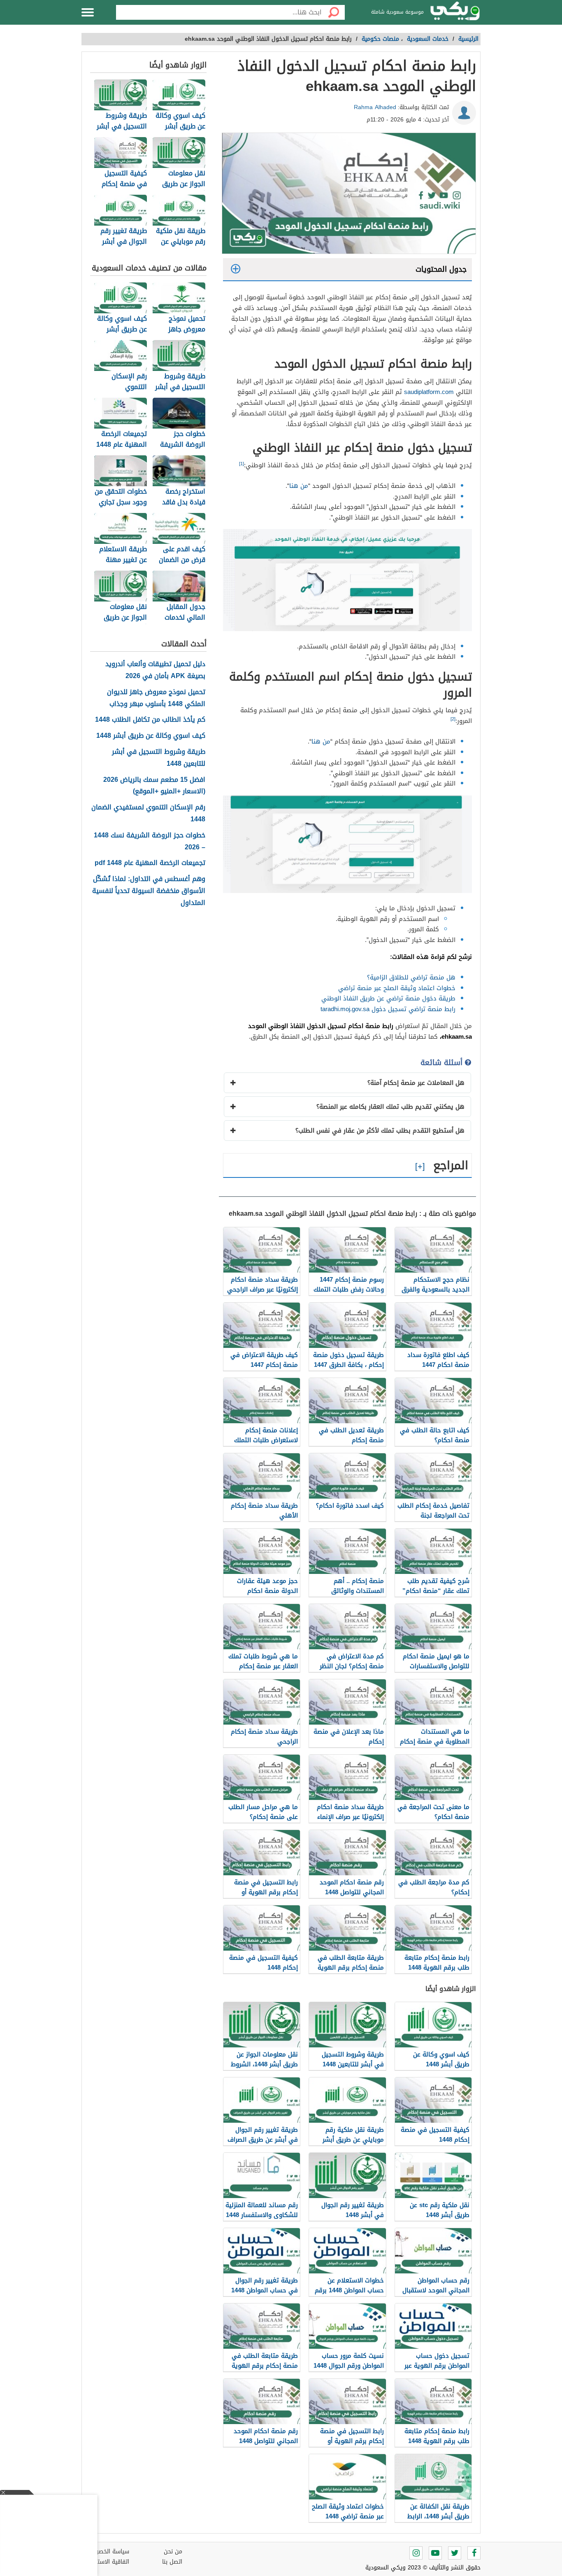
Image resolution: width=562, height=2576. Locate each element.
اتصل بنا (172, 2562)
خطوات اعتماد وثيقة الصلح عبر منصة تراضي (397, 988)
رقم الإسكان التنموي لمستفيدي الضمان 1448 (148, 814)
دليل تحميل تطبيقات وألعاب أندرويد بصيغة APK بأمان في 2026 (155, 670)
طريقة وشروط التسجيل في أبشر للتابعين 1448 (159, 758)
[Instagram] (416, 2553)
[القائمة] (88, 12)
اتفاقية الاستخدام (107, 2562)
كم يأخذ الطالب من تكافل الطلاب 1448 (150, 720)
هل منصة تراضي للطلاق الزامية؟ (411, 977)
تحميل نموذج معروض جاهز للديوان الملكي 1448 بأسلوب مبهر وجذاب (156, 698)
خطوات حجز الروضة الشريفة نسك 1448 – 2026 (150, 842)
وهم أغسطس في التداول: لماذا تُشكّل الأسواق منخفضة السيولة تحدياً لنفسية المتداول (149, 891)
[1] (242, 464)
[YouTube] (435, 2553)
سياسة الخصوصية (107, 2552)
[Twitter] (455, 2553)
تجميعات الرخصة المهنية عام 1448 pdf (150, 863)
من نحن (173, 2552)
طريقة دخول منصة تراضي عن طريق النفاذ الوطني (388, 998)
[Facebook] (474, 2553)
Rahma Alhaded (375, 107)
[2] (453, 719)
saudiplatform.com (429, 392)
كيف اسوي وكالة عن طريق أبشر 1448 (151, 736)
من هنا (299, 486)
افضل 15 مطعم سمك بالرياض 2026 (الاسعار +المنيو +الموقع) (154, 786)
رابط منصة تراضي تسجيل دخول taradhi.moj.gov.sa (388, 1009)
